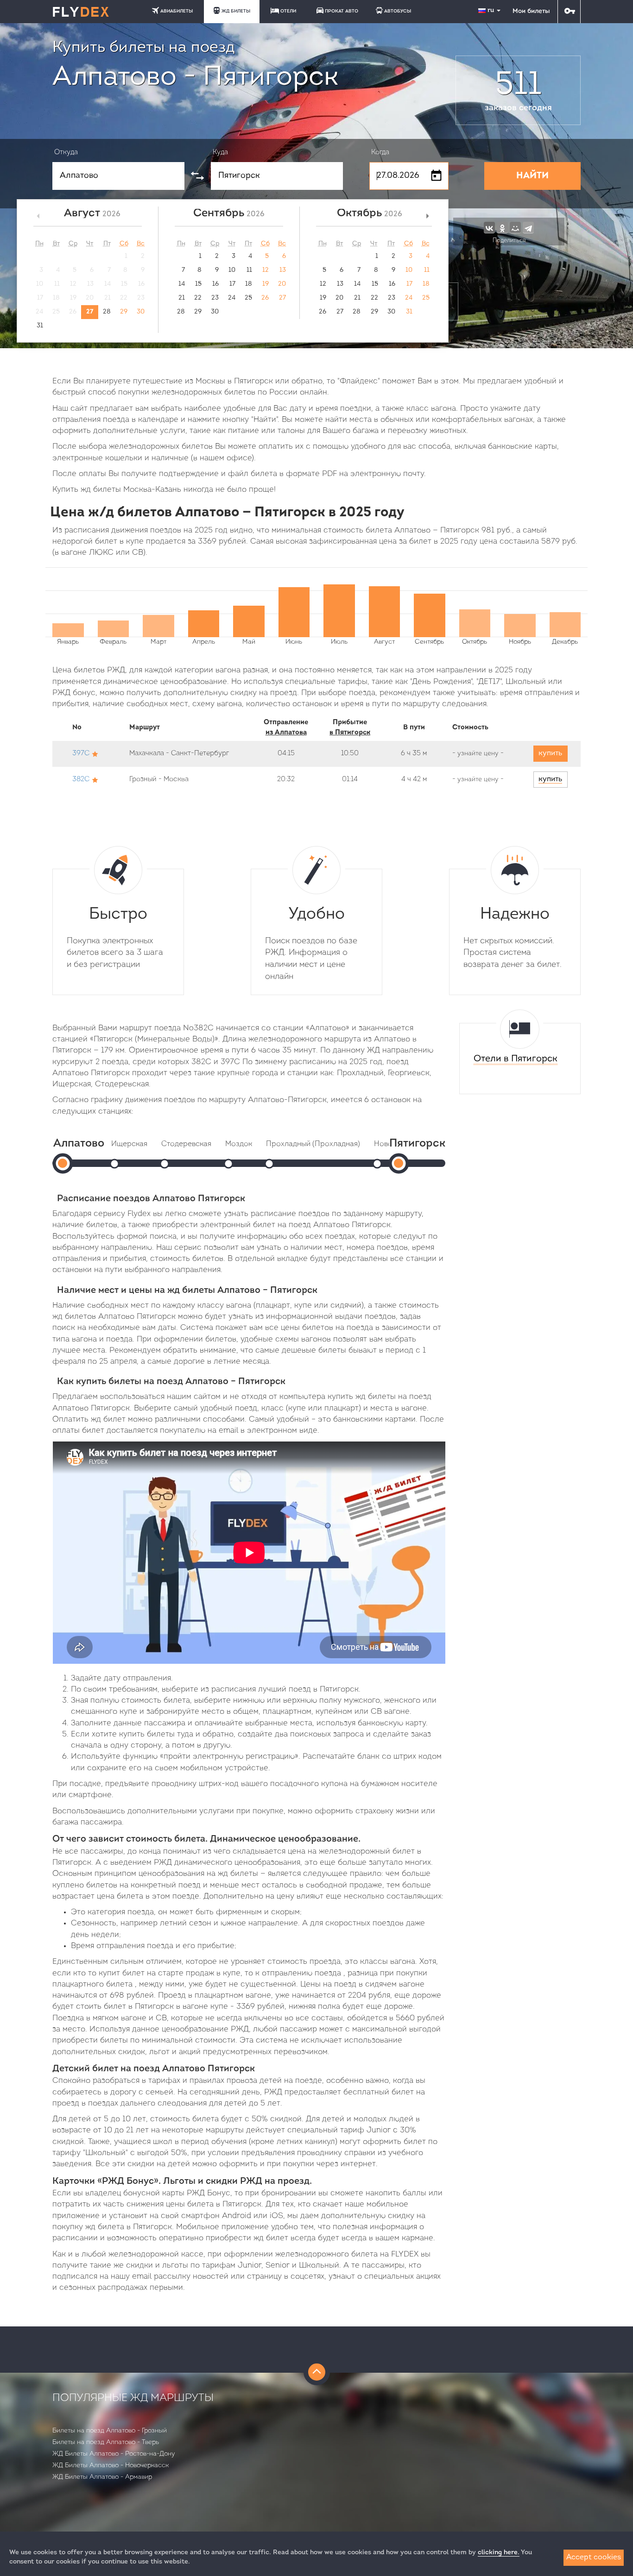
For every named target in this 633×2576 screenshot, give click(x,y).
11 (249, 270)
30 (141, 312)
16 (215, 284)
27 (90, 312)
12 (266, 270)
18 (249, 284)
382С (81, 780)
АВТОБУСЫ (398, 11)
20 (282, 284)
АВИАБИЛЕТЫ (177, 11)
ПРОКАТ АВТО (342, 11)
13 (283, 270)
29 (124, 312)
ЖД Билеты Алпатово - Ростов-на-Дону (114, 2454)
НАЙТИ (532, 176)
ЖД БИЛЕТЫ (236, 11)
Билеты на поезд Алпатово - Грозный (110, 2431)
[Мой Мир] (515, 227)
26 (265, 298)
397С (81, 754)
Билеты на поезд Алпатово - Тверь (106, 2442)
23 (215, 298)
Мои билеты (531, 11)
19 (266, 284)
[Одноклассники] (502, 227)
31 (40, 326)
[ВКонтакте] (489, 227)
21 (182, 298)
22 (198, 298)
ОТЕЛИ (288, 11)
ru (492, 10)
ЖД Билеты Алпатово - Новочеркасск (111, 2466)
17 (232, 284)
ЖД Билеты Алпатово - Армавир (102, 2477)
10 (232, 270)
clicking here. (499, 2553)
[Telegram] (528, 227)
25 (248, 298)
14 (182, 284)
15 (198, 284)
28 (107, 312)
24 (232, 298)
